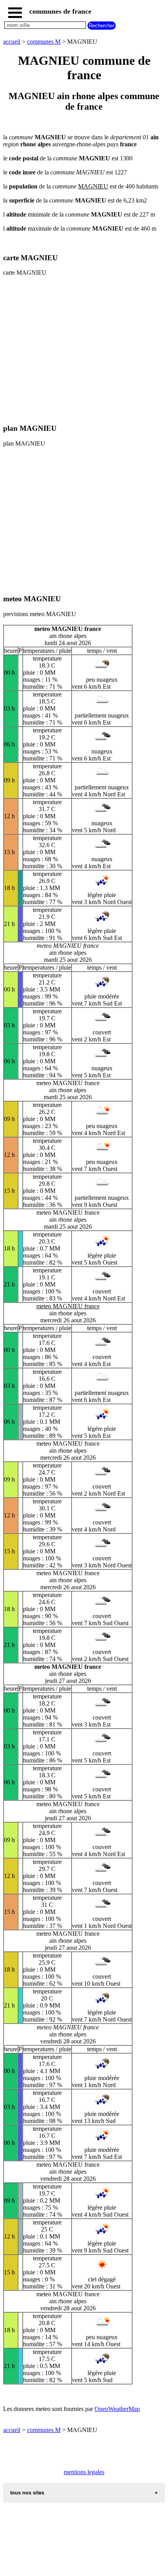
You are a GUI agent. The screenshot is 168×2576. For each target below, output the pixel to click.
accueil (12, 42)
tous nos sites (27, 2493)
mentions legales (84, 2472)
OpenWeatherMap (117, 2409)
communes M (44, 42)
